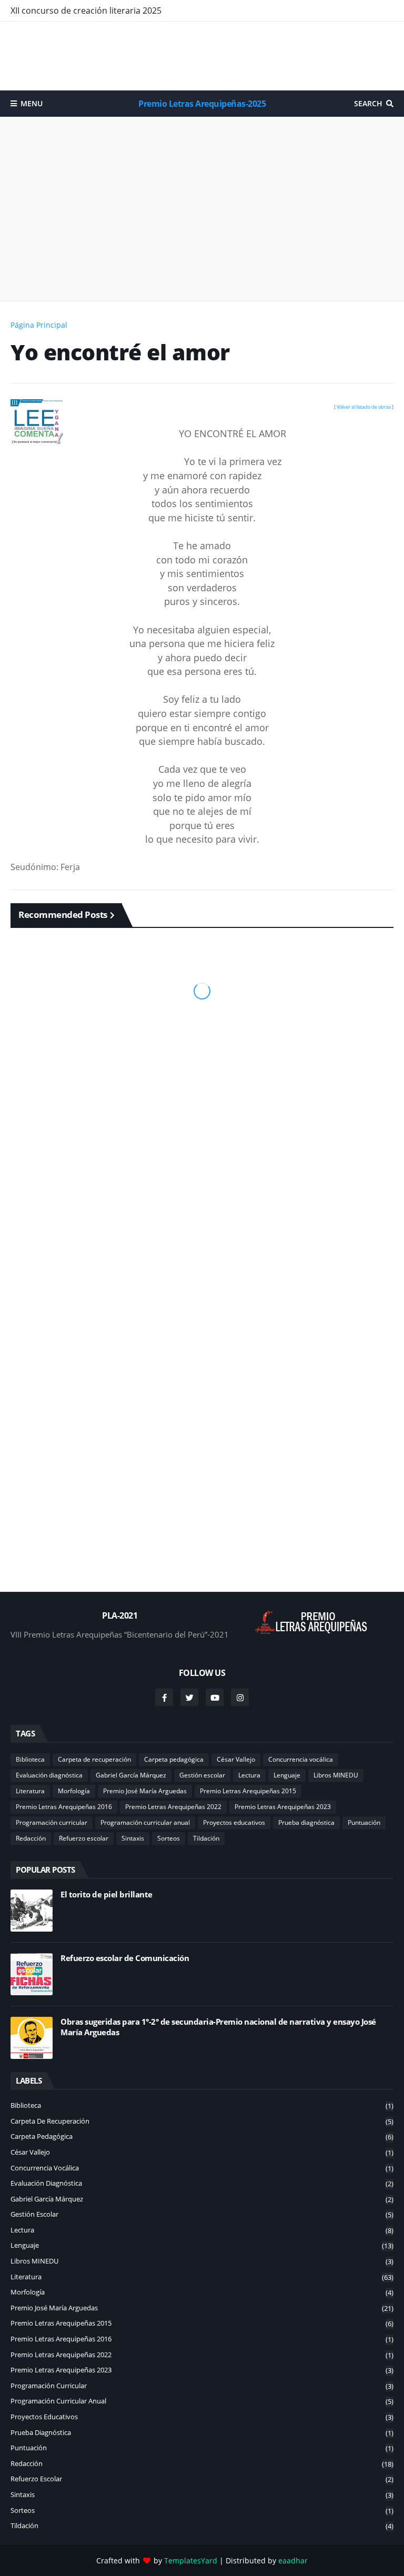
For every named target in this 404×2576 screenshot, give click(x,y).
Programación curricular (52, 1822)
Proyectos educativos (234, 1822)
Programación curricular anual (145, 1822)
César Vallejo (236, 1759)
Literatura (30, 1791)
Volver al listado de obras (364, 407)
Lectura (249, 1775)
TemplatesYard (191, 2560)
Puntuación (364, 1822)
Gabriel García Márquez (131, 1775)
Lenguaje (287, 1775)
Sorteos (169, 1838)
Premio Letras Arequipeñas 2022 (173, 1807)
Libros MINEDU (336, 1775)
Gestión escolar (202, 1775)
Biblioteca (30, 1759)
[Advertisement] (202, 56)
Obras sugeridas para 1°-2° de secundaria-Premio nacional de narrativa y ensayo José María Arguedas (218, 2027)
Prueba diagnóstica (306, 1822)
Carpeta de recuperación (94, 1759)
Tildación (206, 1838)
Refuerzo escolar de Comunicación (125, 1958)
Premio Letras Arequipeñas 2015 (248, 1791)
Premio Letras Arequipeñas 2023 (283, 1807)
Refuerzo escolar (84, 1838)
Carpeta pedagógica (174, 1759)
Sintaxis (133, 1838)
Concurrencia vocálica (301, 1759)
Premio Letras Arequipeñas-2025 (202, 104)
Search (368, 103)
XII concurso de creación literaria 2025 (86, 11)
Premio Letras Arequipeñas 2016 (64, 1807)
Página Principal (39, 325)
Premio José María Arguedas (145, 1791)
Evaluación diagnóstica (49, 1775)
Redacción (31, 1838)
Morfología (74, 1791)
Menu (32, 103)
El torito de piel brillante (107, 1895)
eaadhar (293, 2560)
